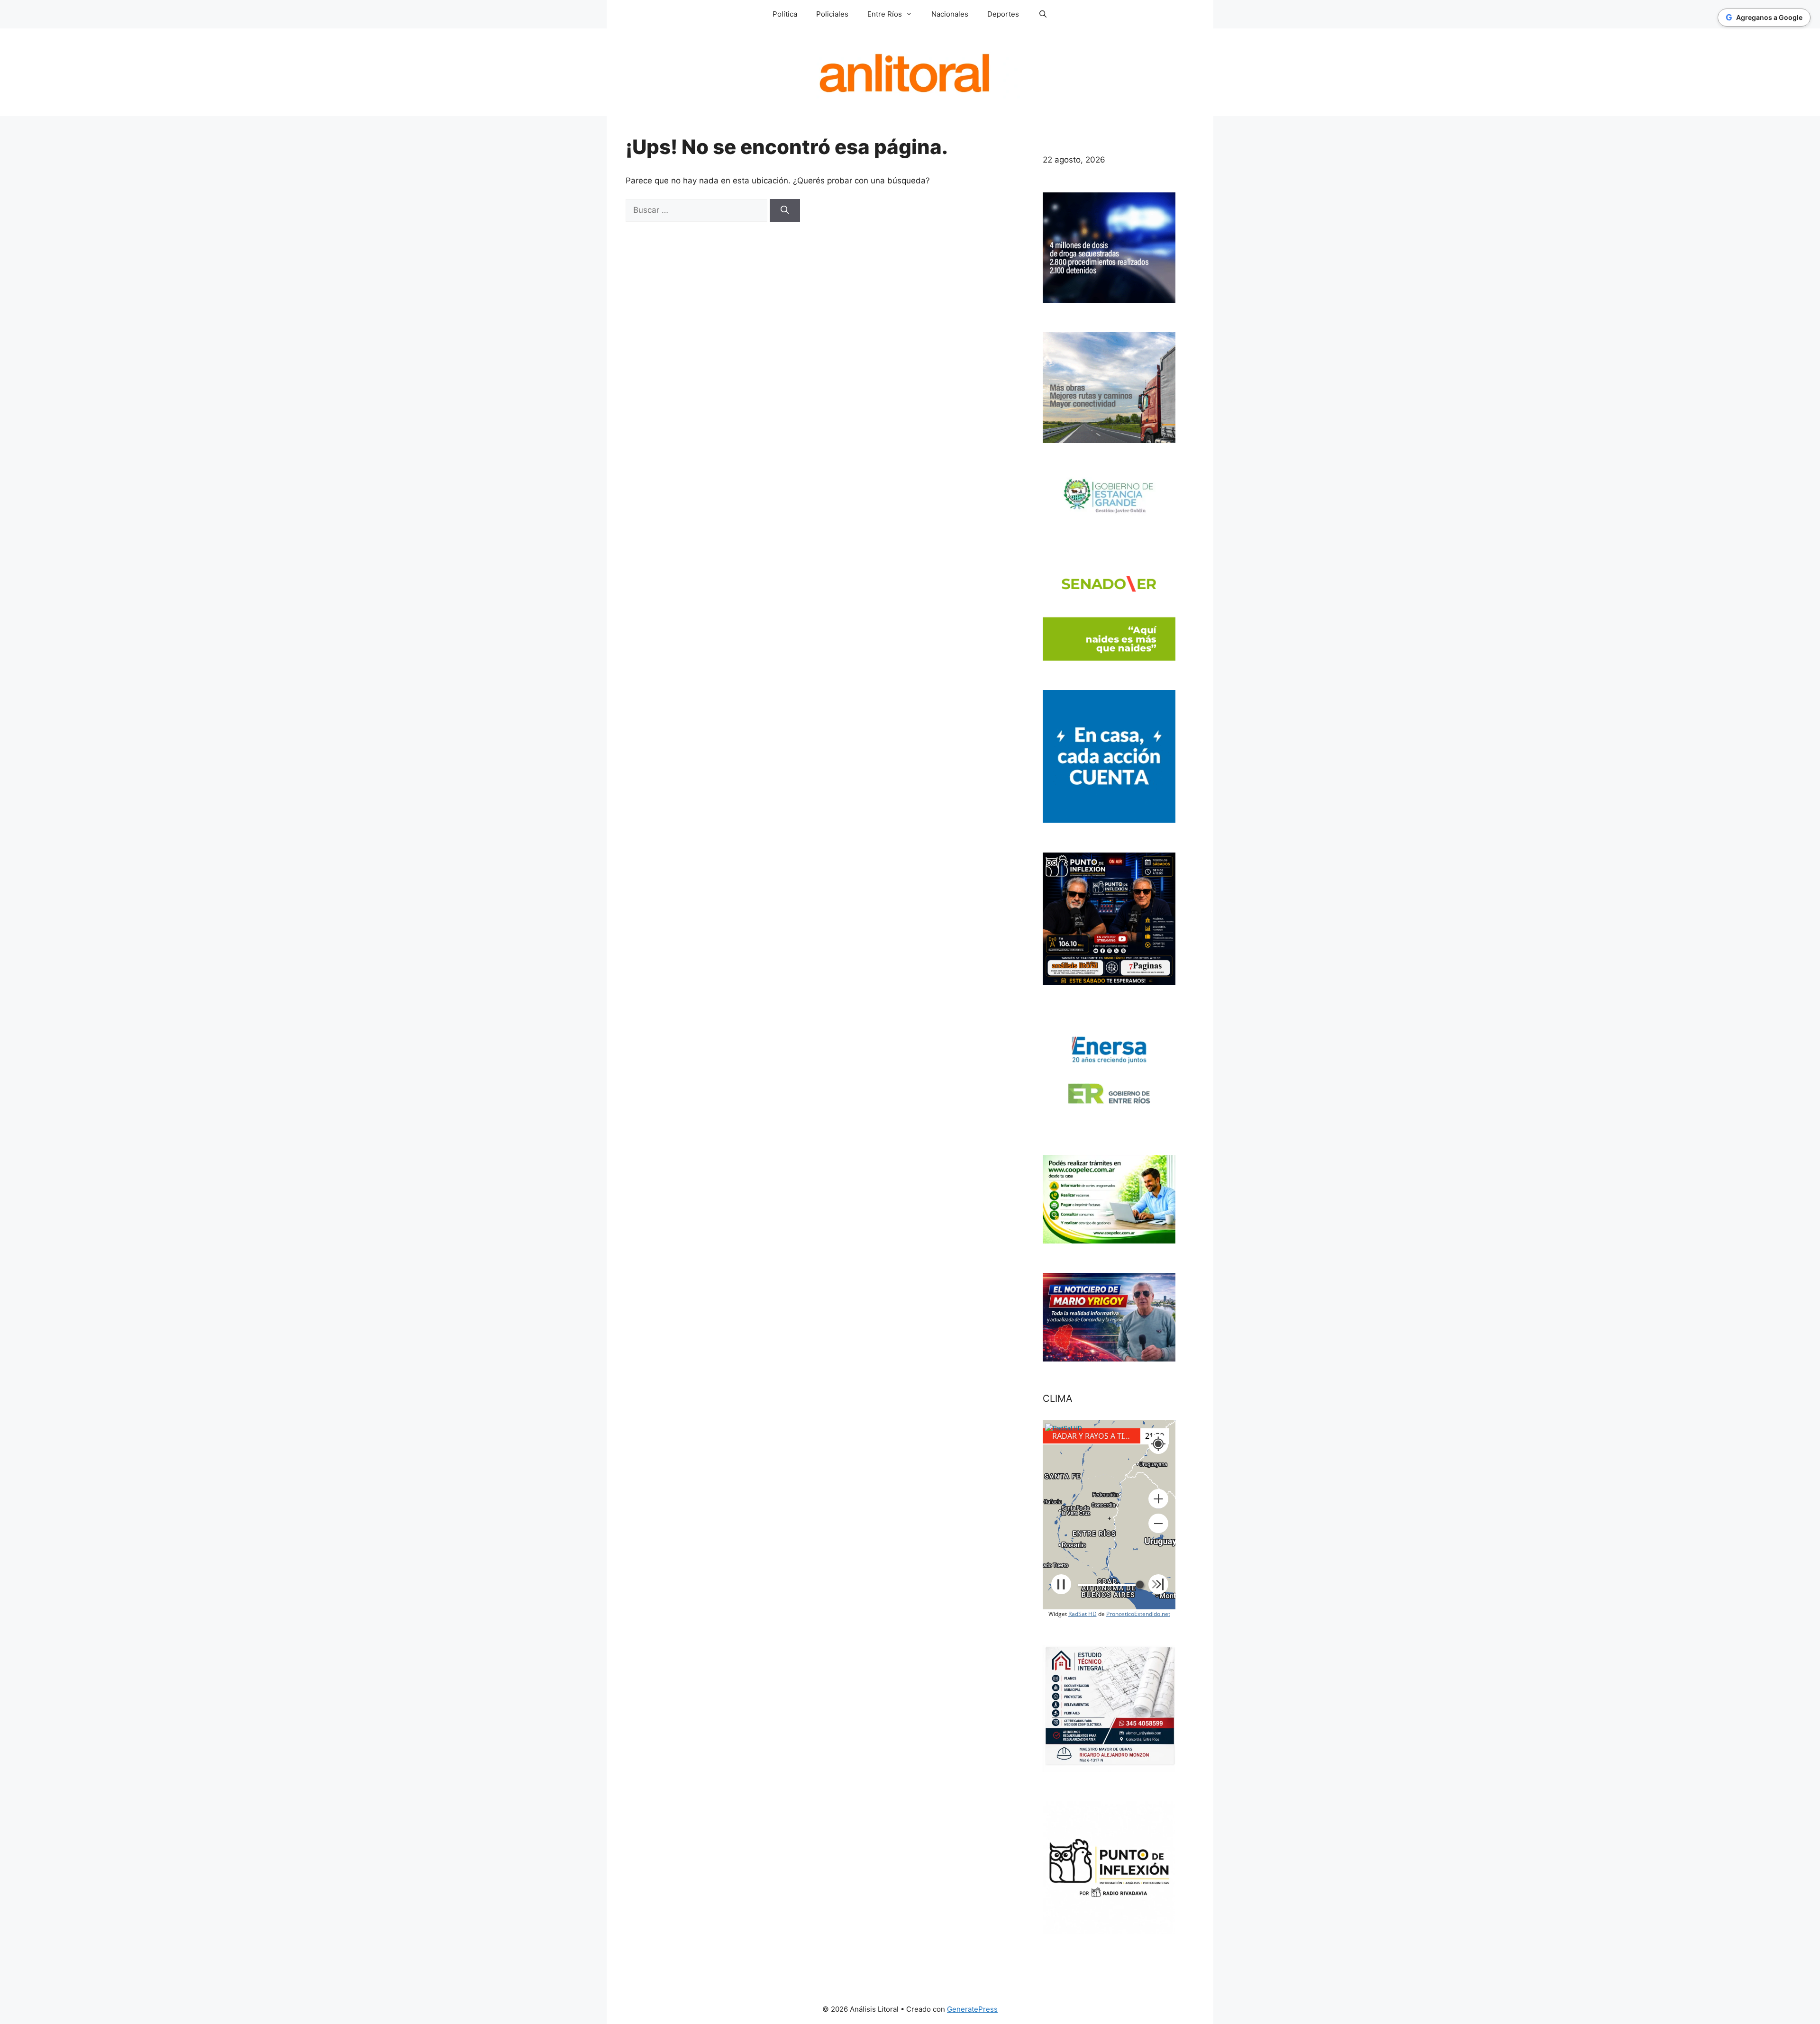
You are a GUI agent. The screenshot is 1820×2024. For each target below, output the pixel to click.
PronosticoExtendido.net (1138, 1614)
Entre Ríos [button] (885, 14)
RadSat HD (1083, 1614)
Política (785, 14)
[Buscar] (785, 210)
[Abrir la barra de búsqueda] (1042, 14)
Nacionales (950, 14)
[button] (1158, 1499)
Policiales (832, 14)
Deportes (1003, 14)
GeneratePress (972, 2009)
